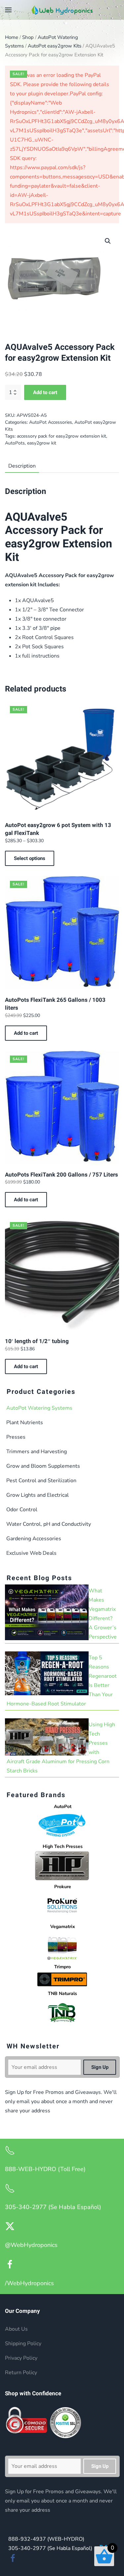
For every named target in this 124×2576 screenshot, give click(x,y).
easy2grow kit (42, 443)
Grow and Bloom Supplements (43, 1466)
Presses (16, 1437)
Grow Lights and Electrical (38, 1495)
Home (12, 37)
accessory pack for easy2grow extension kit (62, 436)
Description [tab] (22, 466)
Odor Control (22, 1510)
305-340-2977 (50, 2548)
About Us (16, 2329)
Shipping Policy (23, 2344)
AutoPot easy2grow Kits (55, 46)
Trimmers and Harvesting (37, 1452)
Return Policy (21, 2373)
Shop (28, 37)
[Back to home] (62, 10)
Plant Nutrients (25, 1423)
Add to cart (45, 392)
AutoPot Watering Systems (39, 1408)
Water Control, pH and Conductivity (49, 1524)
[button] (8, 10)
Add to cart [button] (26, 1033)
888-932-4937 (46, 2539)
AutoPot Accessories (51, 422)
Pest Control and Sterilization (41, 1481)
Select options (30, 858)
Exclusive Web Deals (31, 1553)
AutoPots (15, 443)
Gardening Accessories (34, 1539)
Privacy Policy (21, 2358)
